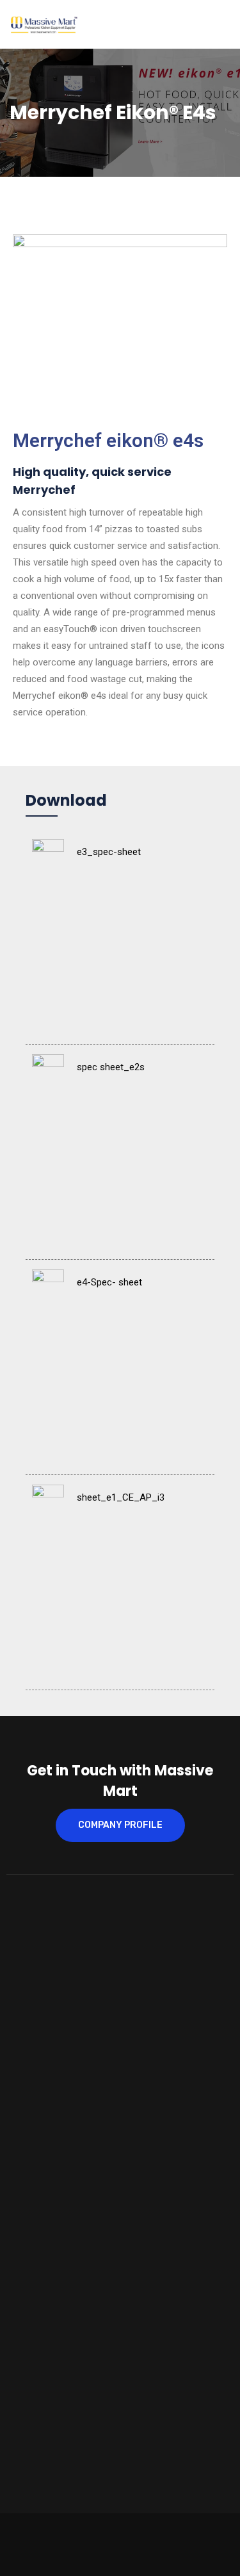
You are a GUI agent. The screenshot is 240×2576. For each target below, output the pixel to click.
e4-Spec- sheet (109, 1282)
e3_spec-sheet (109, 852)
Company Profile (120, 1825)
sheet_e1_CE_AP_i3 (121, 1497)
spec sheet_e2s (111, 1067)
